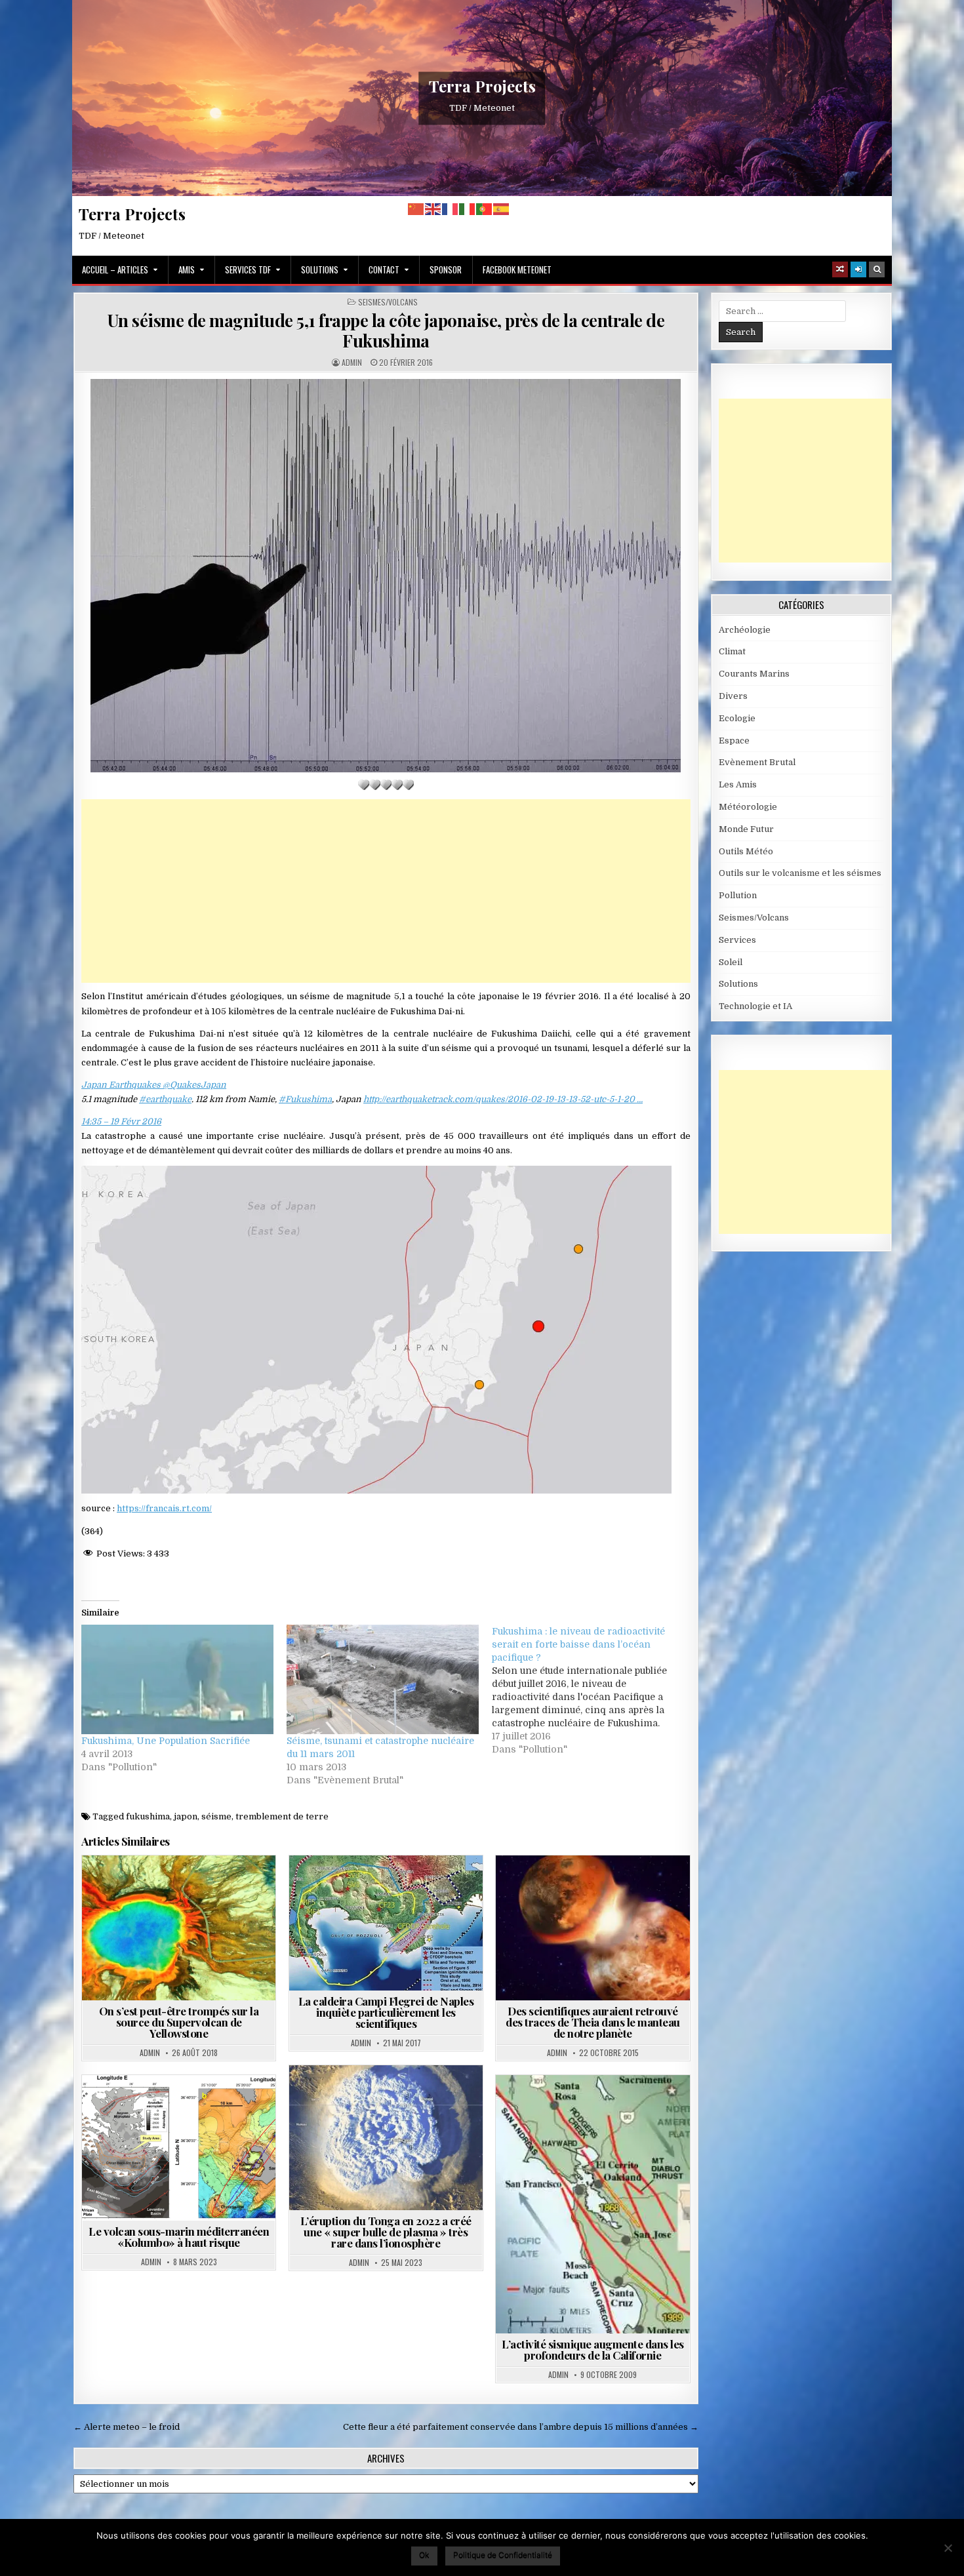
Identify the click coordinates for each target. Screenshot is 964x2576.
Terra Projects (482, 86)
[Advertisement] (386, 891)
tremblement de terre (282, 1816)
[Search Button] (877, 269)
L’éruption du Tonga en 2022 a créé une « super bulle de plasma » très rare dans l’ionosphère (386, 2232)
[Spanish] (502, 209)
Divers (733, 696)
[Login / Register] (858, 269)
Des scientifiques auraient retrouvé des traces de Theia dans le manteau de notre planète (593, 2022)
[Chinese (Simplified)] (416, 209)
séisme (216, 1816)
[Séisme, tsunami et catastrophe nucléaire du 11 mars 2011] (383, 1679)
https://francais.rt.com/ (164, 1508)
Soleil (731, 962)
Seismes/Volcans (388, 302)
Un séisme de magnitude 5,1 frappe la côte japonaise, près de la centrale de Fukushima (386, 330)
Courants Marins (754, 674)
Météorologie (748, 807)
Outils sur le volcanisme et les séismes (800, 873)
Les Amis (738, 784)
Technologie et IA (755, 1006)
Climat (732, 651)
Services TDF (248, 269)
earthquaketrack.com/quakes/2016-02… (503, 1099)
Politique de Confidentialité (503, 2555)
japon (186, 1816)
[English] (433, 209)
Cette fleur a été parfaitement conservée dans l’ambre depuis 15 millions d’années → (521, 2427)
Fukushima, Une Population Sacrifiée (166, 1741)
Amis (187, 269)
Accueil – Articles (115, 269)
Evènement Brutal (757, 762)
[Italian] (468, 209)
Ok (424, 2555)
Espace (631, 1887)
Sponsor (446, 269)
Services (737, 940)
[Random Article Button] (840, 269)
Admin (352, 363)
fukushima (148, 1816)
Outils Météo (746, 851)
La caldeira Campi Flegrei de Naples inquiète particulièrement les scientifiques (386, 2012)
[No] (948, 2548)
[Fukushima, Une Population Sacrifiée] (177, 1679)
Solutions (320, 269)
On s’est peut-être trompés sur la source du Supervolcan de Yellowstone (179, 2022)
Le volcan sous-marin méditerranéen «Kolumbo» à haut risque (179, 2237)
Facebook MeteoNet (517, 269)
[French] (451, 209)
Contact (384, 269)
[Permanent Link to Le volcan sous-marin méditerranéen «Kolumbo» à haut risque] (179, 2148)
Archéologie (573, 1887)
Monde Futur (746, 829)
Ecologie (737, 718)
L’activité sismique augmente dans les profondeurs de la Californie (593, 2349)
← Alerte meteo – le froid (127, 2427)
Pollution (738, 895)
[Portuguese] (485, 209)
